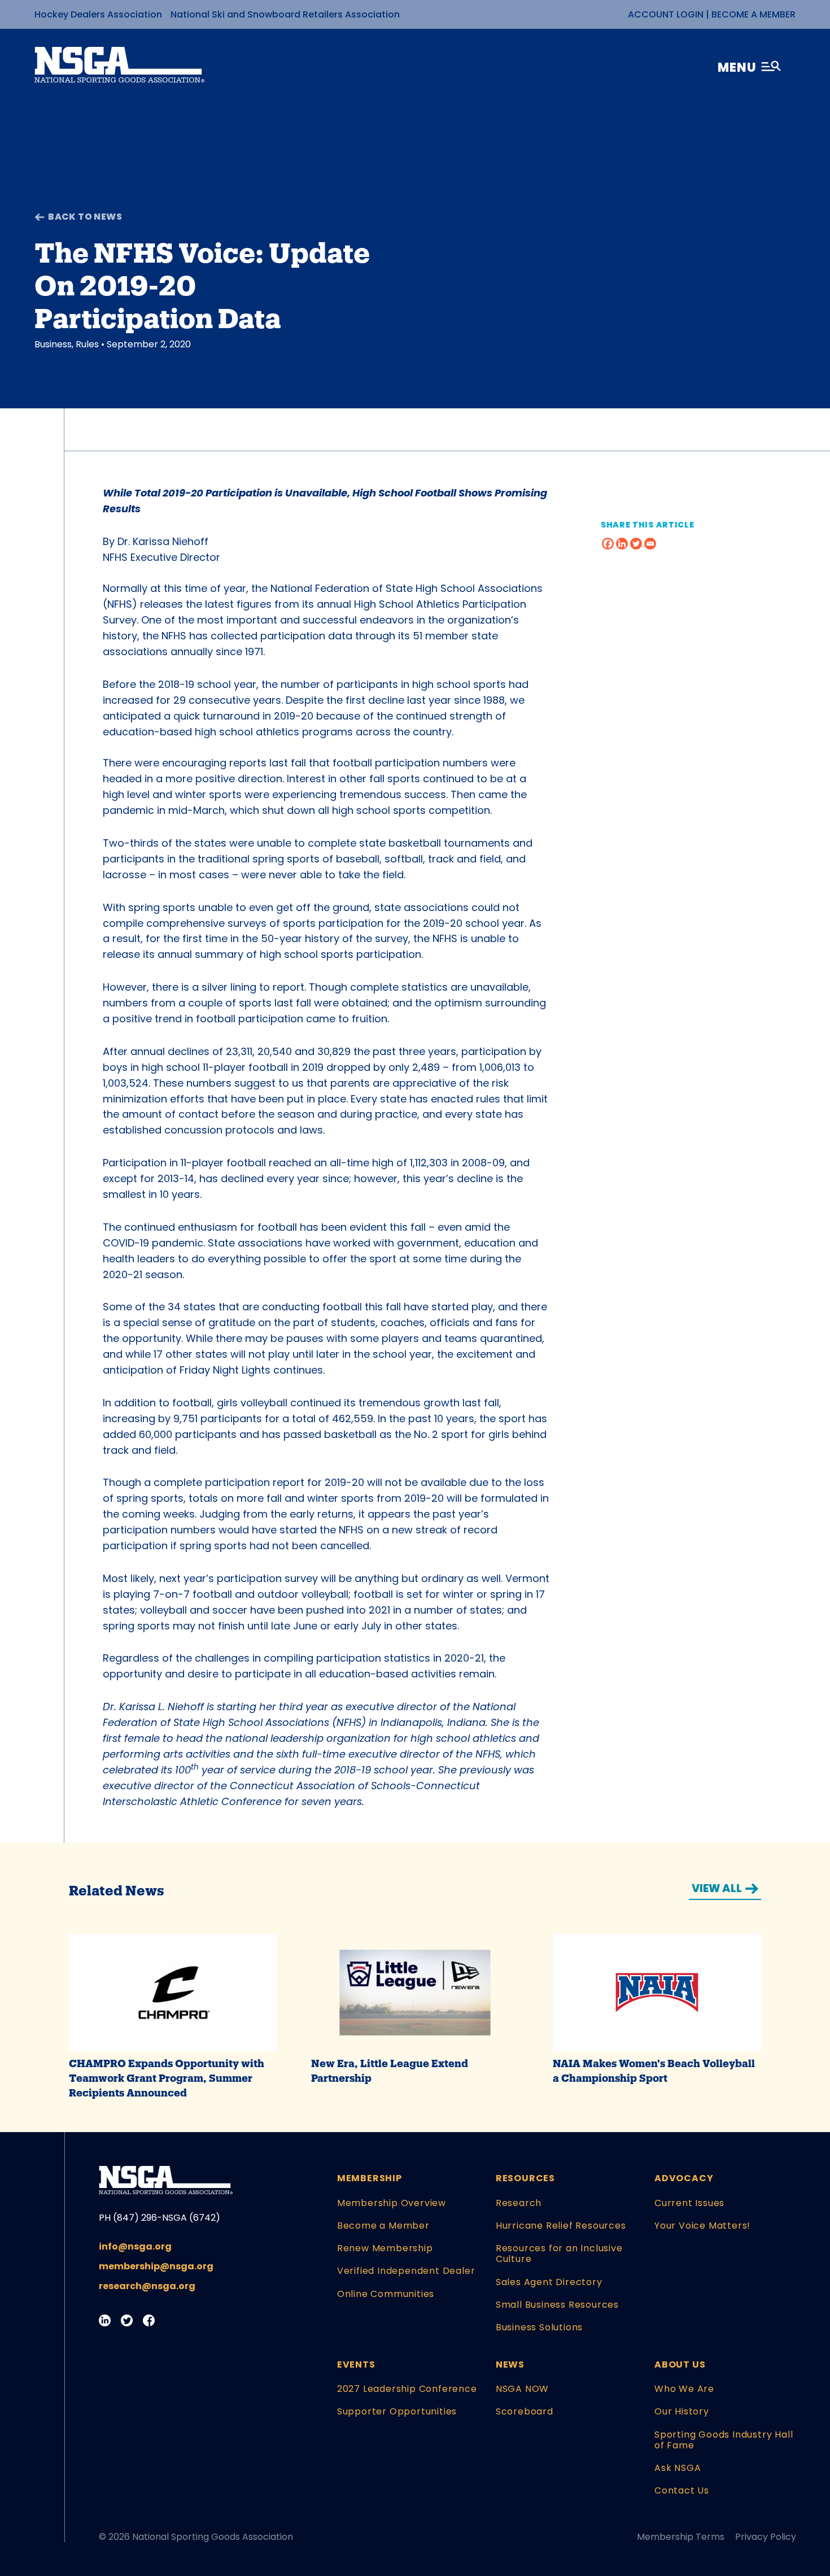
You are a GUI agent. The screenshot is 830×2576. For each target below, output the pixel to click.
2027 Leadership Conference (407, 2389)
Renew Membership (385, 2248)
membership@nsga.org (156, 2266)
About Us (680, 2364)
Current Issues (689, 2203)
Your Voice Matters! (702, 2226)
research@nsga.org (147, 2286)
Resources (525, 2178)
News (510, 2364)
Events (356, 2364)
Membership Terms (681, 2537)
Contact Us (682, 2490)
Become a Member (753, 14)
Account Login (666, 14)
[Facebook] (608, 544)
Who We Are (684, 2389)
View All (717, 1888)
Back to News (85, 217)
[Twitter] (636, 544)
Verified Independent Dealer (406, 2271)
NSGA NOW (522, 2389)
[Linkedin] (622, 544)
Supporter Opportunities (397, 2411)
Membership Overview (392, 2203)
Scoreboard (525, 2411)
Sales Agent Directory (549, 2282)
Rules (87, 344)
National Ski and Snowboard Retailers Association (285, 14)
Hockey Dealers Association (98, 14)
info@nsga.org (135, 2246)
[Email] (650, 544)
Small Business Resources (557, 2305)
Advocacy (684, 2178)
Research (519, 2203)
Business (53, 344)
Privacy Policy (766, 2537)
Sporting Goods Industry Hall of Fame (724, 2440)
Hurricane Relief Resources (561, 2226)
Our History (682, 2411)
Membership (370, 2178)
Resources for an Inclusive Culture (559, 2254)
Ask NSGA (678, 2468)
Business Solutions (539, 2327)
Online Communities (386, 2294)
